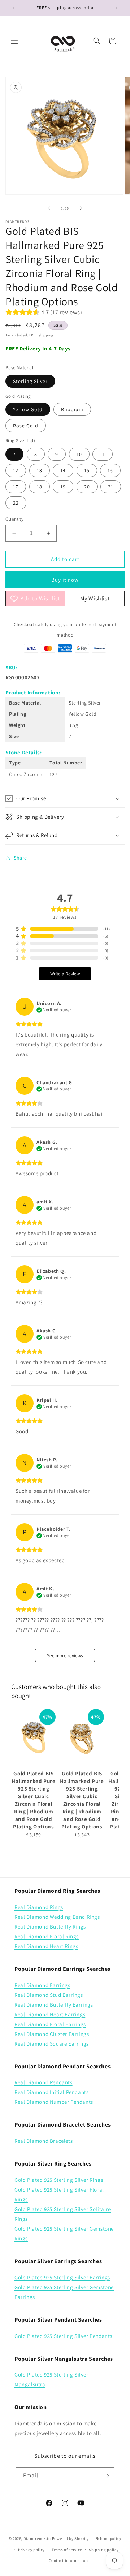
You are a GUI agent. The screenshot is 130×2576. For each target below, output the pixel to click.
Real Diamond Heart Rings (46, 1946)
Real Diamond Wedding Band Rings (57, 1917)
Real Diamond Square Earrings (52, 2044)
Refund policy (109, 2538)
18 (40, 487)
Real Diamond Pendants (44, 2082)
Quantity (14, 519)
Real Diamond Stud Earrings (49, 1995)
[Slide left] (49, 208)
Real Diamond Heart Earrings (50, 2014)
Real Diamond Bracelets (44, 2141)
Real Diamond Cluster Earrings (52, 2034)
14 (63, 470)
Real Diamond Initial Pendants (51, 2092)
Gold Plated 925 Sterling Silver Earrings (62, 2277)
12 (16, 470)
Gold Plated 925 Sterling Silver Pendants (63, 2336)
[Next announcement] (117, 8)
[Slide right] (81, 208)
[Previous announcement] (13, 8)
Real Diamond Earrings (42, 1985)
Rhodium (72, 409)
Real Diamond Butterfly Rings (50, 1927)
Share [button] (20, 858)
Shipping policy (104, 2550)
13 (40, 470)
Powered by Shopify (71, 2538)
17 (16, 487)
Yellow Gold (28, 409)
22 (16, 503)
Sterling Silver (30, 381)
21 (111, 487)
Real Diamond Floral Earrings (50, 2024)
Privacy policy (31, 2550)
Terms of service (67, 2550)
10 (79, 454)
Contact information (68, 2560)
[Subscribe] (106, 2476)
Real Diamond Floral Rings (47, 1936)
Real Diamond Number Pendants (54, 2102)
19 (63, 487)
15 (87, 470)
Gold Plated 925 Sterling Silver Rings (59, 2180)
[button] (14, 41)
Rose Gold (26, 426)
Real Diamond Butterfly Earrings (54, 2005)
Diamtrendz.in (37, 2538)
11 (103, 454)
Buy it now (65, 580)
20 (87, 487)
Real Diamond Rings (39, 1907)
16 (110, 470)
